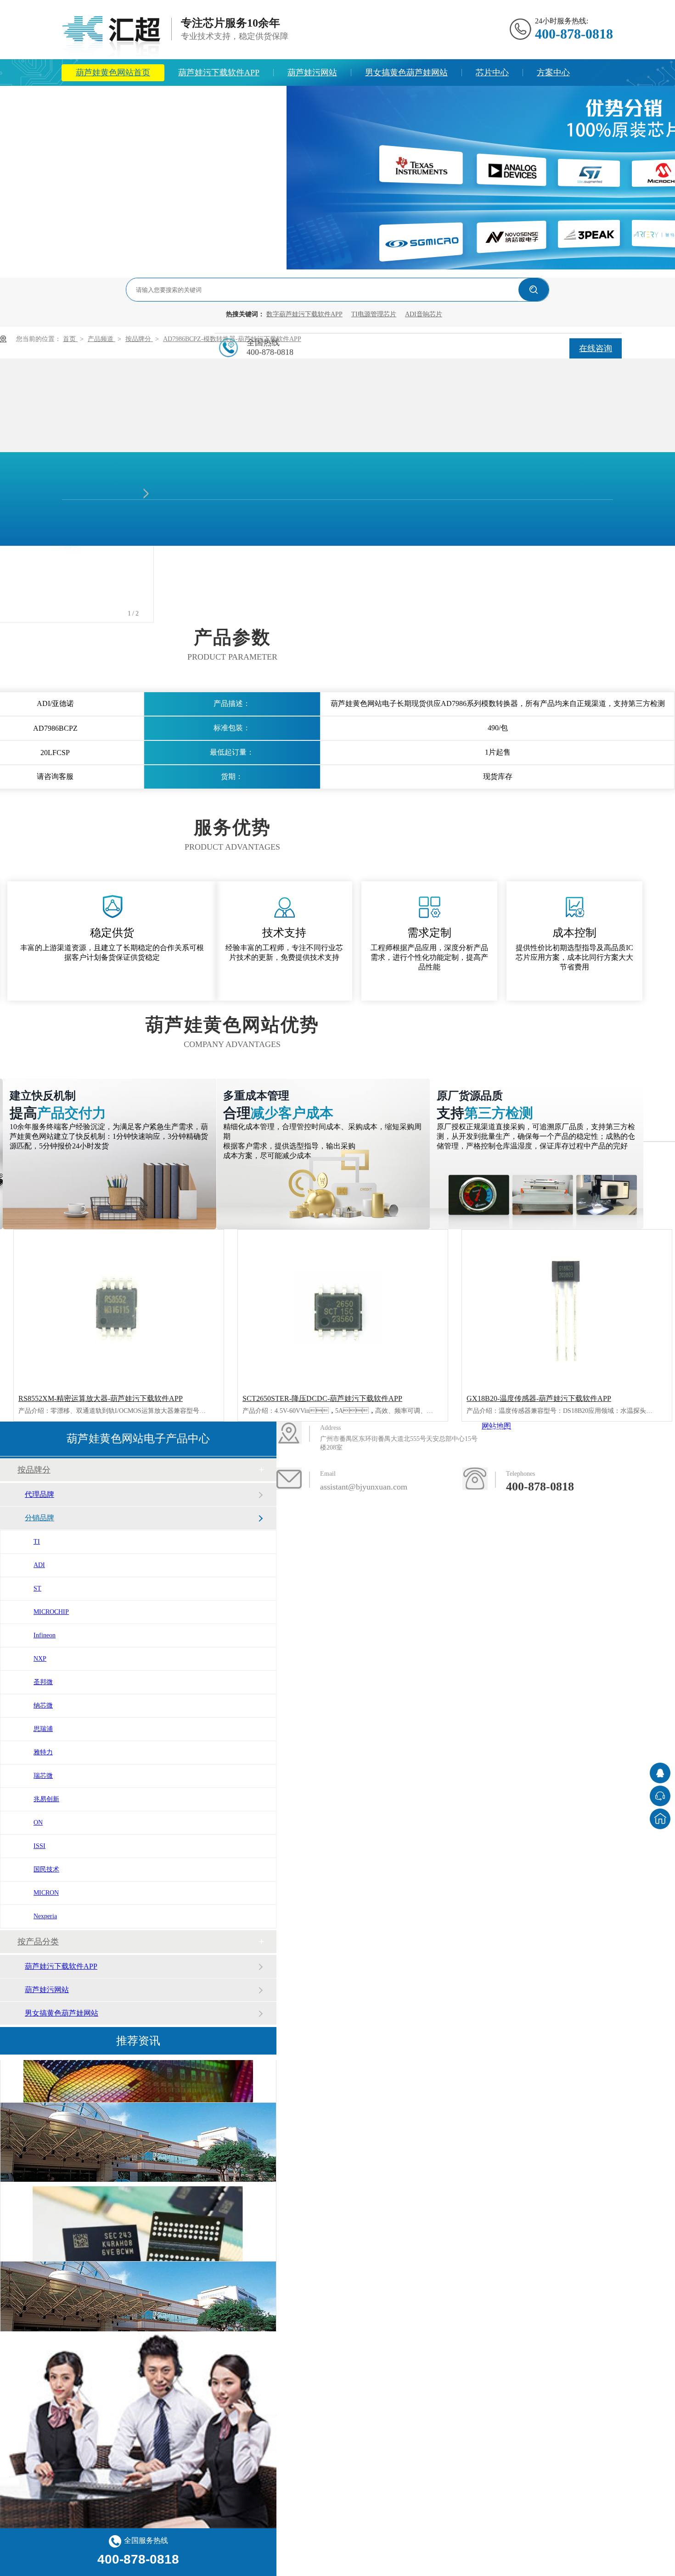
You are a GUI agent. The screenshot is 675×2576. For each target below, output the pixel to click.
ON (38, 1823)
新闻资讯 (92, 99)
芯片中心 (492, 73)
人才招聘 (256, 99)
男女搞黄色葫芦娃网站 (406, 73)
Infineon (45, 1635)
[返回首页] (660, 1819)
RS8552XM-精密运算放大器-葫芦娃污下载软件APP (101, 1398)
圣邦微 (43, 1682)
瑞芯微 (43, 1776)
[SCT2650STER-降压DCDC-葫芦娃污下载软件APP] (343, 1308)
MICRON (46, 1893)
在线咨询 (596, 348)
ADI (39, 1565)
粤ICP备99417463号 (563, 1448)
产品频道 (101, 339)
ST (37, 1588)
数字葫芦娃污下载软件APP (304, 314)
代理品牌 (39, 1494)
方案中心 (553, 73)
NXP (40, 1659)
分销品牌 (39, 1518)
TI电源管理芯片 (374, 314)
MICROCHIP (51, 1612)
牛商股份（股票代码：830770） (392, 1522)
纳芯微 (43, 1705)
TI (37, 1542)
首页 (70, 339)
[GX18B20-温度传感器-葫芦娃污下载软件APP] (567, 1308)
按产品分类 (38, 1942)
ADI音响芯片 (424, 314)
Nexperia (45, 1916)
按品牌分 (139, 339)
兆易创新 (46, 1799)
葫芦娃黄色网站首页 (113, 73)
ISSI (39, 1846)
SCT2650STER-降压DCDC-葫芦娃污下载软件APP (322, 1398)
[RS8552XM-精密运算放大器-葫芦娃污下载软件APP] (119, 1308)
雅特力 (43, 1752)
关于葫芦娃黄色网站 (174, 99)
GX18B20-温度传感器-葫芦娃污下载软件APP (539, 1398)
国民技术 (46, 1869)
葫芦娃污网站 (312, 73)
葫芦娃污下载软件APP (219, 73)
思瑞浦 (43, 1729)
